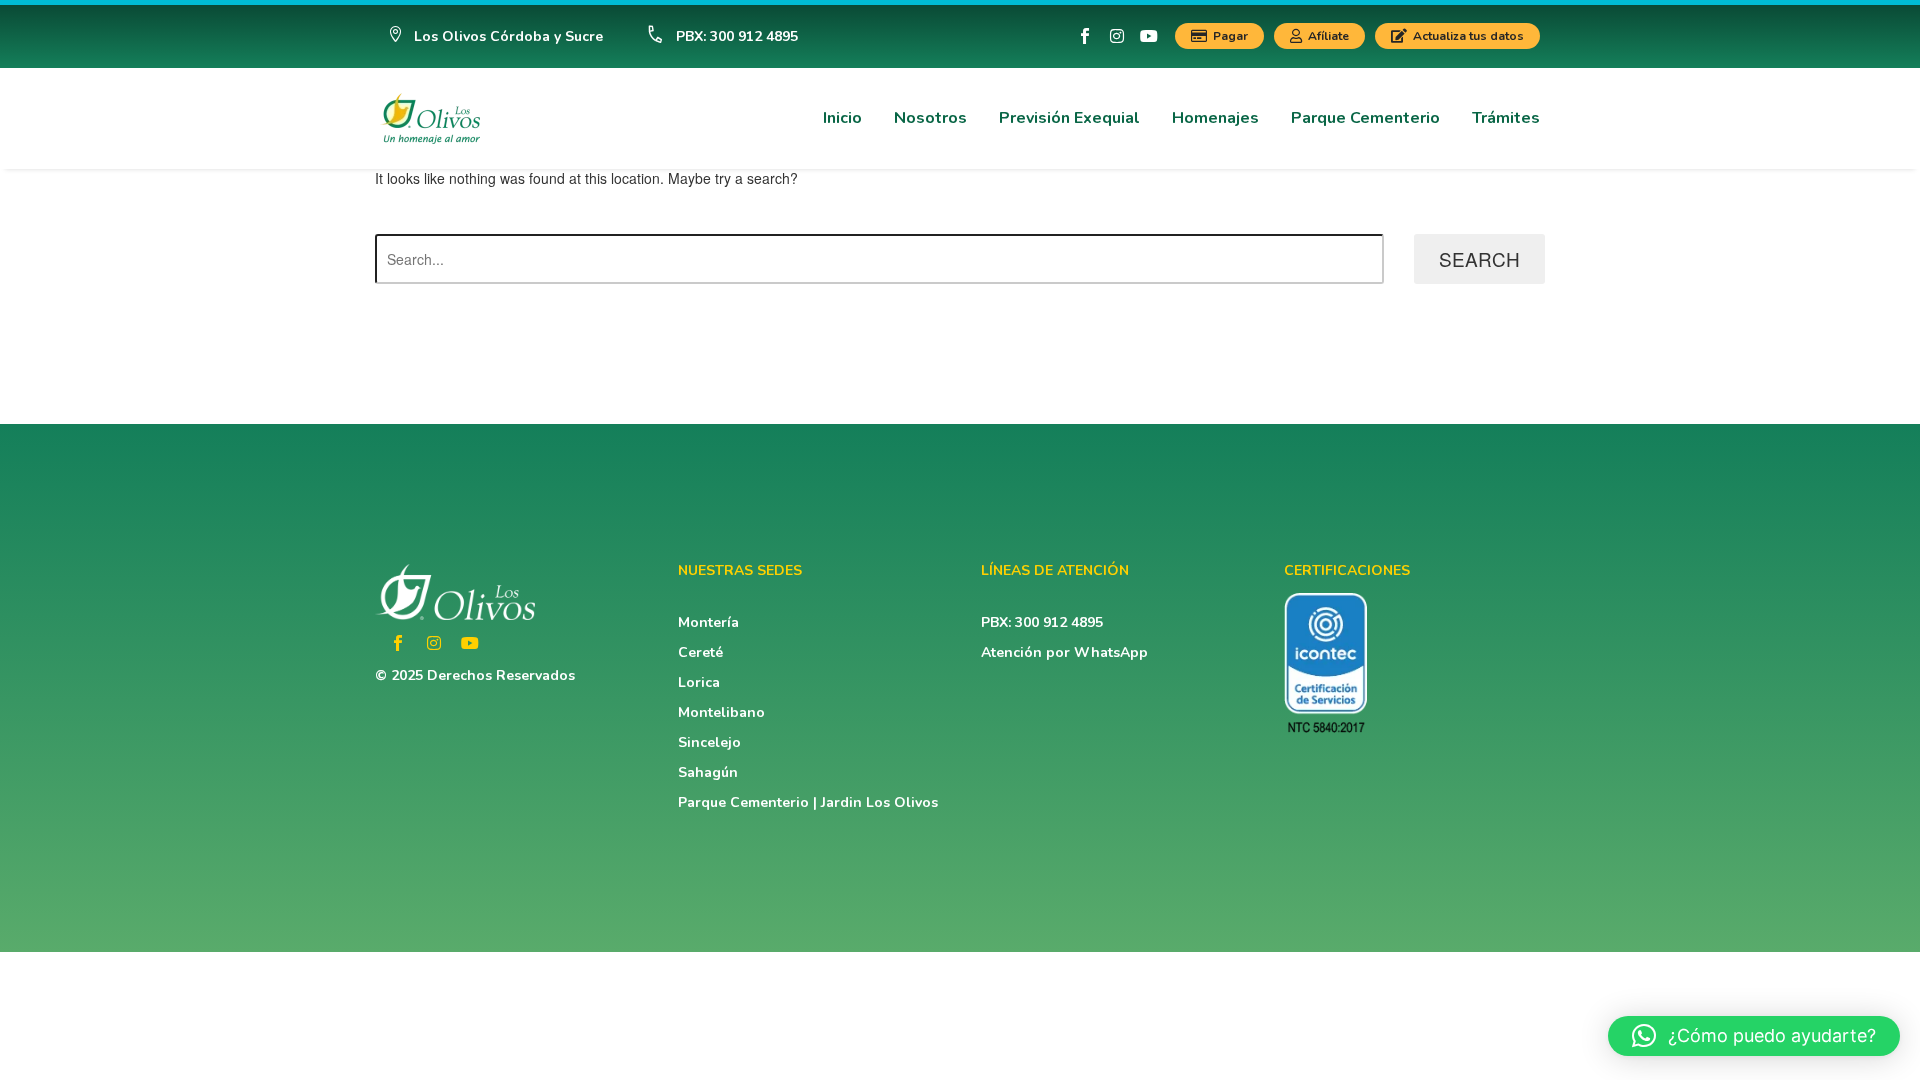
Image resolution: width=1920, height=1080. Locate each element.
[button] (495, 36)
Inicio (842, 118)
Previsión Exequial (1069, 118)
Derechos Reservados (501, 675)
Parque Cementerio (1365, 118)
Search (1479, 258)
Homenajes (1215, 118)
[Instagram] (1117, 36)
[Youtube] (1149, 36)
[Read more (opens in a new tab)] (713, 36)
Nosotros (930, 118)
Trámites (1506, 118)
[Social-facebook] (1085, 36)
